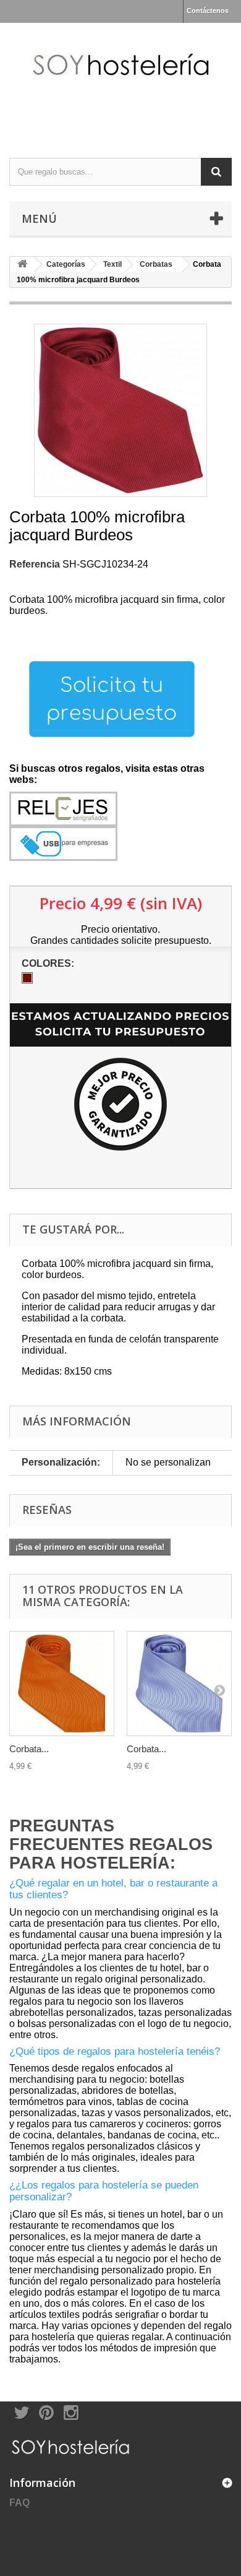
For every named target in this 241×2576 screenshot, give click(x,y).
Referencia (35, 564)
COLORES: (49, 963)
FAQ (19, 2503)
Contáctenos (208, 11)
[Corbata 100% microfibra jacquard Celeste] (179, 1683)
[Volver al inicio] (22, 265)
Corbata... (29, 1749)
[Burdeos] (27, 978)
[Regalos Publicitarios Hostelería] (120, 80)
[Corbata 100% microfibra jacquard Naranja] (62, 1683)
